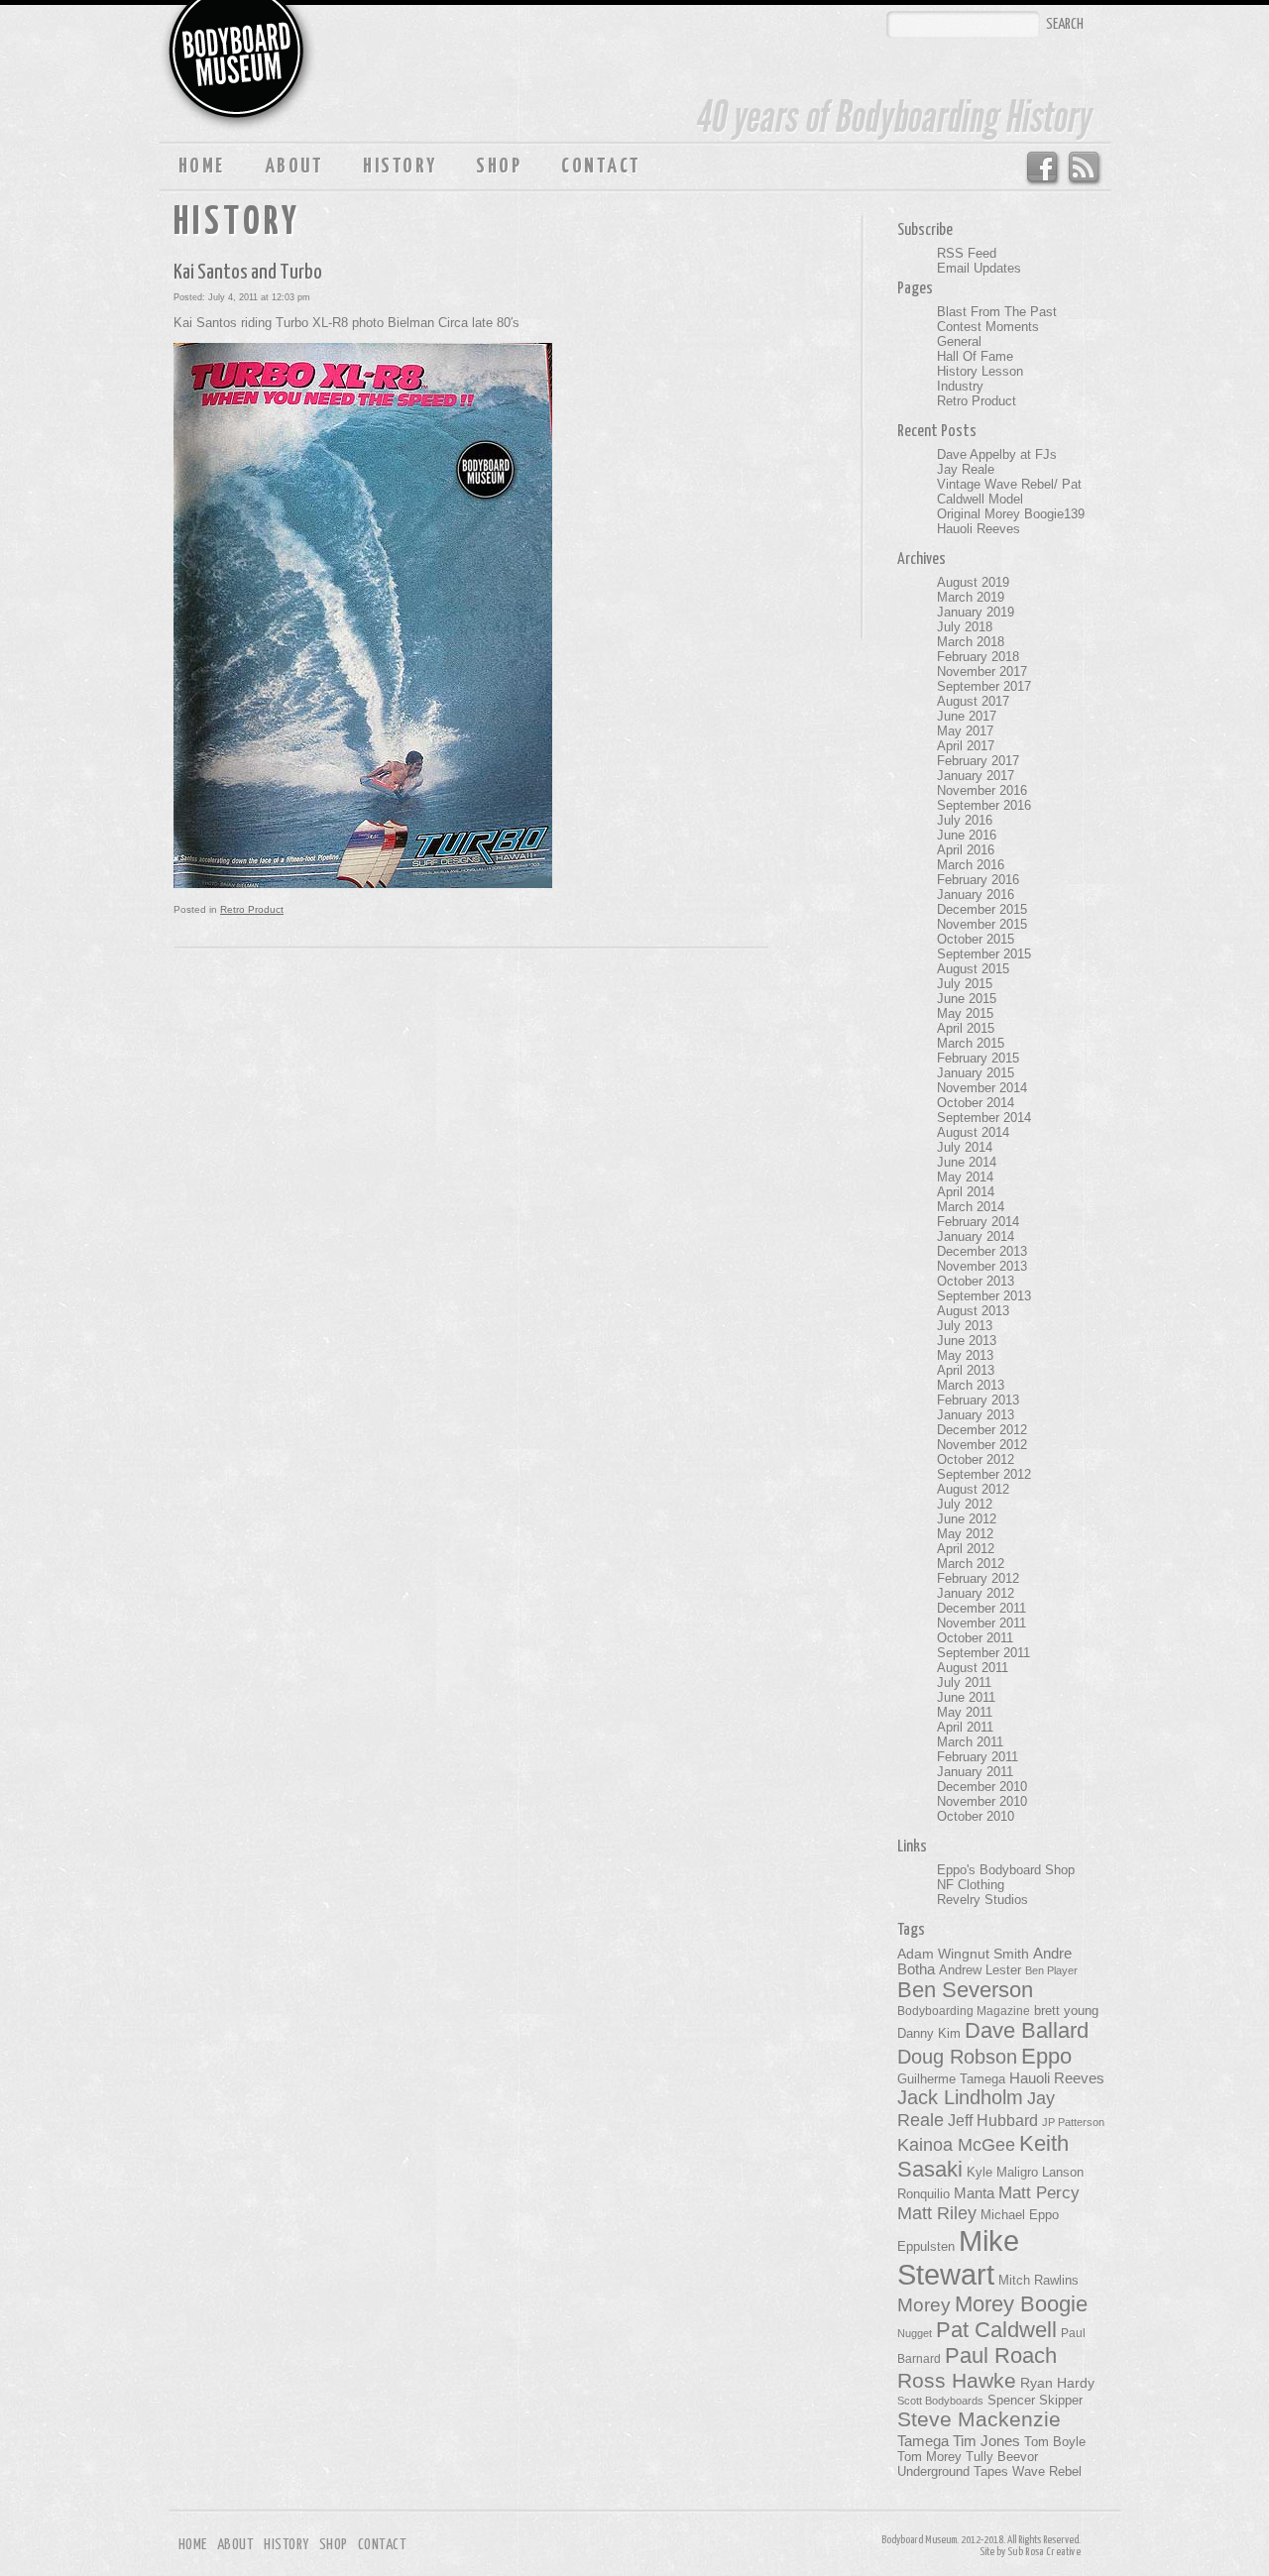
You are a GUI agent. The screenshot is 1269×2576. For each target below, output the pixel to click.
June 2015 (967, 999)
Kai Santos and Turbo (248, 273)
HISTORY (400, 167)
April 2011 (965, 1727)
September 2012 (984, 1474)
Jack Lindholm (960, 2097)
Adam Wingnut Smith (963, 1954)
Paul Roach (1001, 2355)
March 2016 (971, 865)
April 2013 (966, 1370)
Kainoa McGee (956, 2145)
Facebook (1041, 168)
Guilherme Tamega (951, 2079)
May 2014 (965, 1177)
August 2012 (973, 1489)
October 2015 (976, 939)
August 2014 (973, 1132)
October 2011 (975, 1638)
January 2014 (976, 1236)
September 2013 (984, 1296)
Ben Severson (965, 1990)
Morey (924, 2305)
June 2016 (967, 835)
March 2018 (971, 642)
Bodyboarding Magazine (964, 2011)
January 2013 (976, 1415)
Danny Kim (929, 2033)
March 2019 (971, 597)
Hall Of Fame (975, 356)
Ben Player (1051, 1970)
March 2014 (971, 1207)
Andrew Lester (980, 1970)
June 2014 (967, 1162)
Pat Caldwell (996, 2330)
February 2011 (978, 1757)
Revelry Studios (982, 1900)
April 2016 (966, 850)
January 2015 (976, 1073)
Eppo (1046, 2056)
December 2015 (982, 909)
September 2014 (984, 1118)
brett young (1066, 2011)
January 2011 (975, 1772)
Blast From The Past (997, 312)
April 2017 (966, 746)
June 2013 (967, 1341)
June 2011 (966, 1697)
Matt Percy (1039, 2192)
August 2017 (973, 701)
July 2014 (965, 1147)
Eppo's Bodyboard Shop (1006, 1870)
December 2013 (982, 1251)
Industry (960, 386)
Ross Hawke (957, 2380)
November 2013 (982, 1266)
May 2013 (965, 1355)
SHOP (499, 167)
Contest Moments (988, 327)
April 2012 (966, 1549)
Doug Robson (957, 2057)
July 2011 (964, 1682)
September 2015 (984, 954)
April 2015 (966, 1028)
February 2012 (978, 1578)
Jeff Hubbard (993, 2120)
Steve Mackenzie (979, 2419)
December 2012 (982, 1430)
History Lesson (980, 371)
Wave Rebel (1047, 2472)
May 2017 (965, 731)
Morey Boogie (1021, 2304)
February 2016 (978, 880)
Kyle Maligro (1002, 2172)
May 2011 (965, 1712)
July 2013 (965, 1326)
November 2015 (982, 924)
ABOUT (294, 167)
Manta (974, 2193)
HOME (202, 167)
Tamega (923, 2441)
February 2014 (978, 1222)
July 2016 (965, 820)
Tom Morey (929, 2457)
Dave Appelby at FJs (997, 454)
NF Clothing (971, 1885)
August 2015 (973, 969)
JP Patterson (1073, 2122)
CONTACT (601, 167)
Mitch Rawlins (1038, 2281)
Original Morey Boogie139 (1011, 514)
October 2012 (976, 1459)
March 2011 (970, 1742)
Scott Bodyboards (940, 2401)
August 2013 (973, 1311)
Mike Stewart (958, 2257)
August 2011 (973, 1668)
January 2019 (976, 612)
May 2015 (965, 1013)
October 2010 (976, 1816)
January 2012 (976, 1593)
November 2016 (982, 790)
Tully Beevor (1002, 2457)
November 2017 (982, 672)
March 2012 (971, 1564)
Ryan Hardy (1057, 2383)
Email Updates (979, 268)
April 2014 (966, 1192)
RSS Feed (1085, 168)
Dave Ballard (1027, 2030)
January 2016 (976, 895)
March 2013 (971, 1385)
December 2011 (981, 1608)
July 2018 (965, 627)
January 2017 (976, 776)
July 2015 (965, 984)
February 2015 (978, 1058)
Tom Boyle (1055, 2442)
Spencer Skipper (1035, 2400)
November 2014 (982, 1088)
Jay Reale (966, 469)
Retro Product (252, 909)
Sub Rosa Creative (1044, 2552)
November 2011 (981, 1623)
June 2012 (967, 1519)
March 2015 (971, 1043)
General (959, 341)
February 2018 (978, 657)
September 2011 (983, 1653)
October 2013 (976, 1281)
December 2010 (982, 1787)
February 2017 (978, 761)
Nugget (915, 2333)
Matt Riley (937, 2213)
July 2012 (965, 1504)
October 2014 (976, 1103)
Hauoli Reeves (979, 529)
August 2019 (973, 582)
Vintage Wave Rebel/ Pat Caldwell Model (1009, 492)
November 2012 (982, 1445)
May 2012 (965, 1534)
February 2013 (978, 1400)
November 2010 (982, 1801)
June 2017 (967, 716)
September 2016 (984, 805)
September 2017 (984, 686)
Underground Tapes (953, 2472)
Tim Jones (986, 2441)
